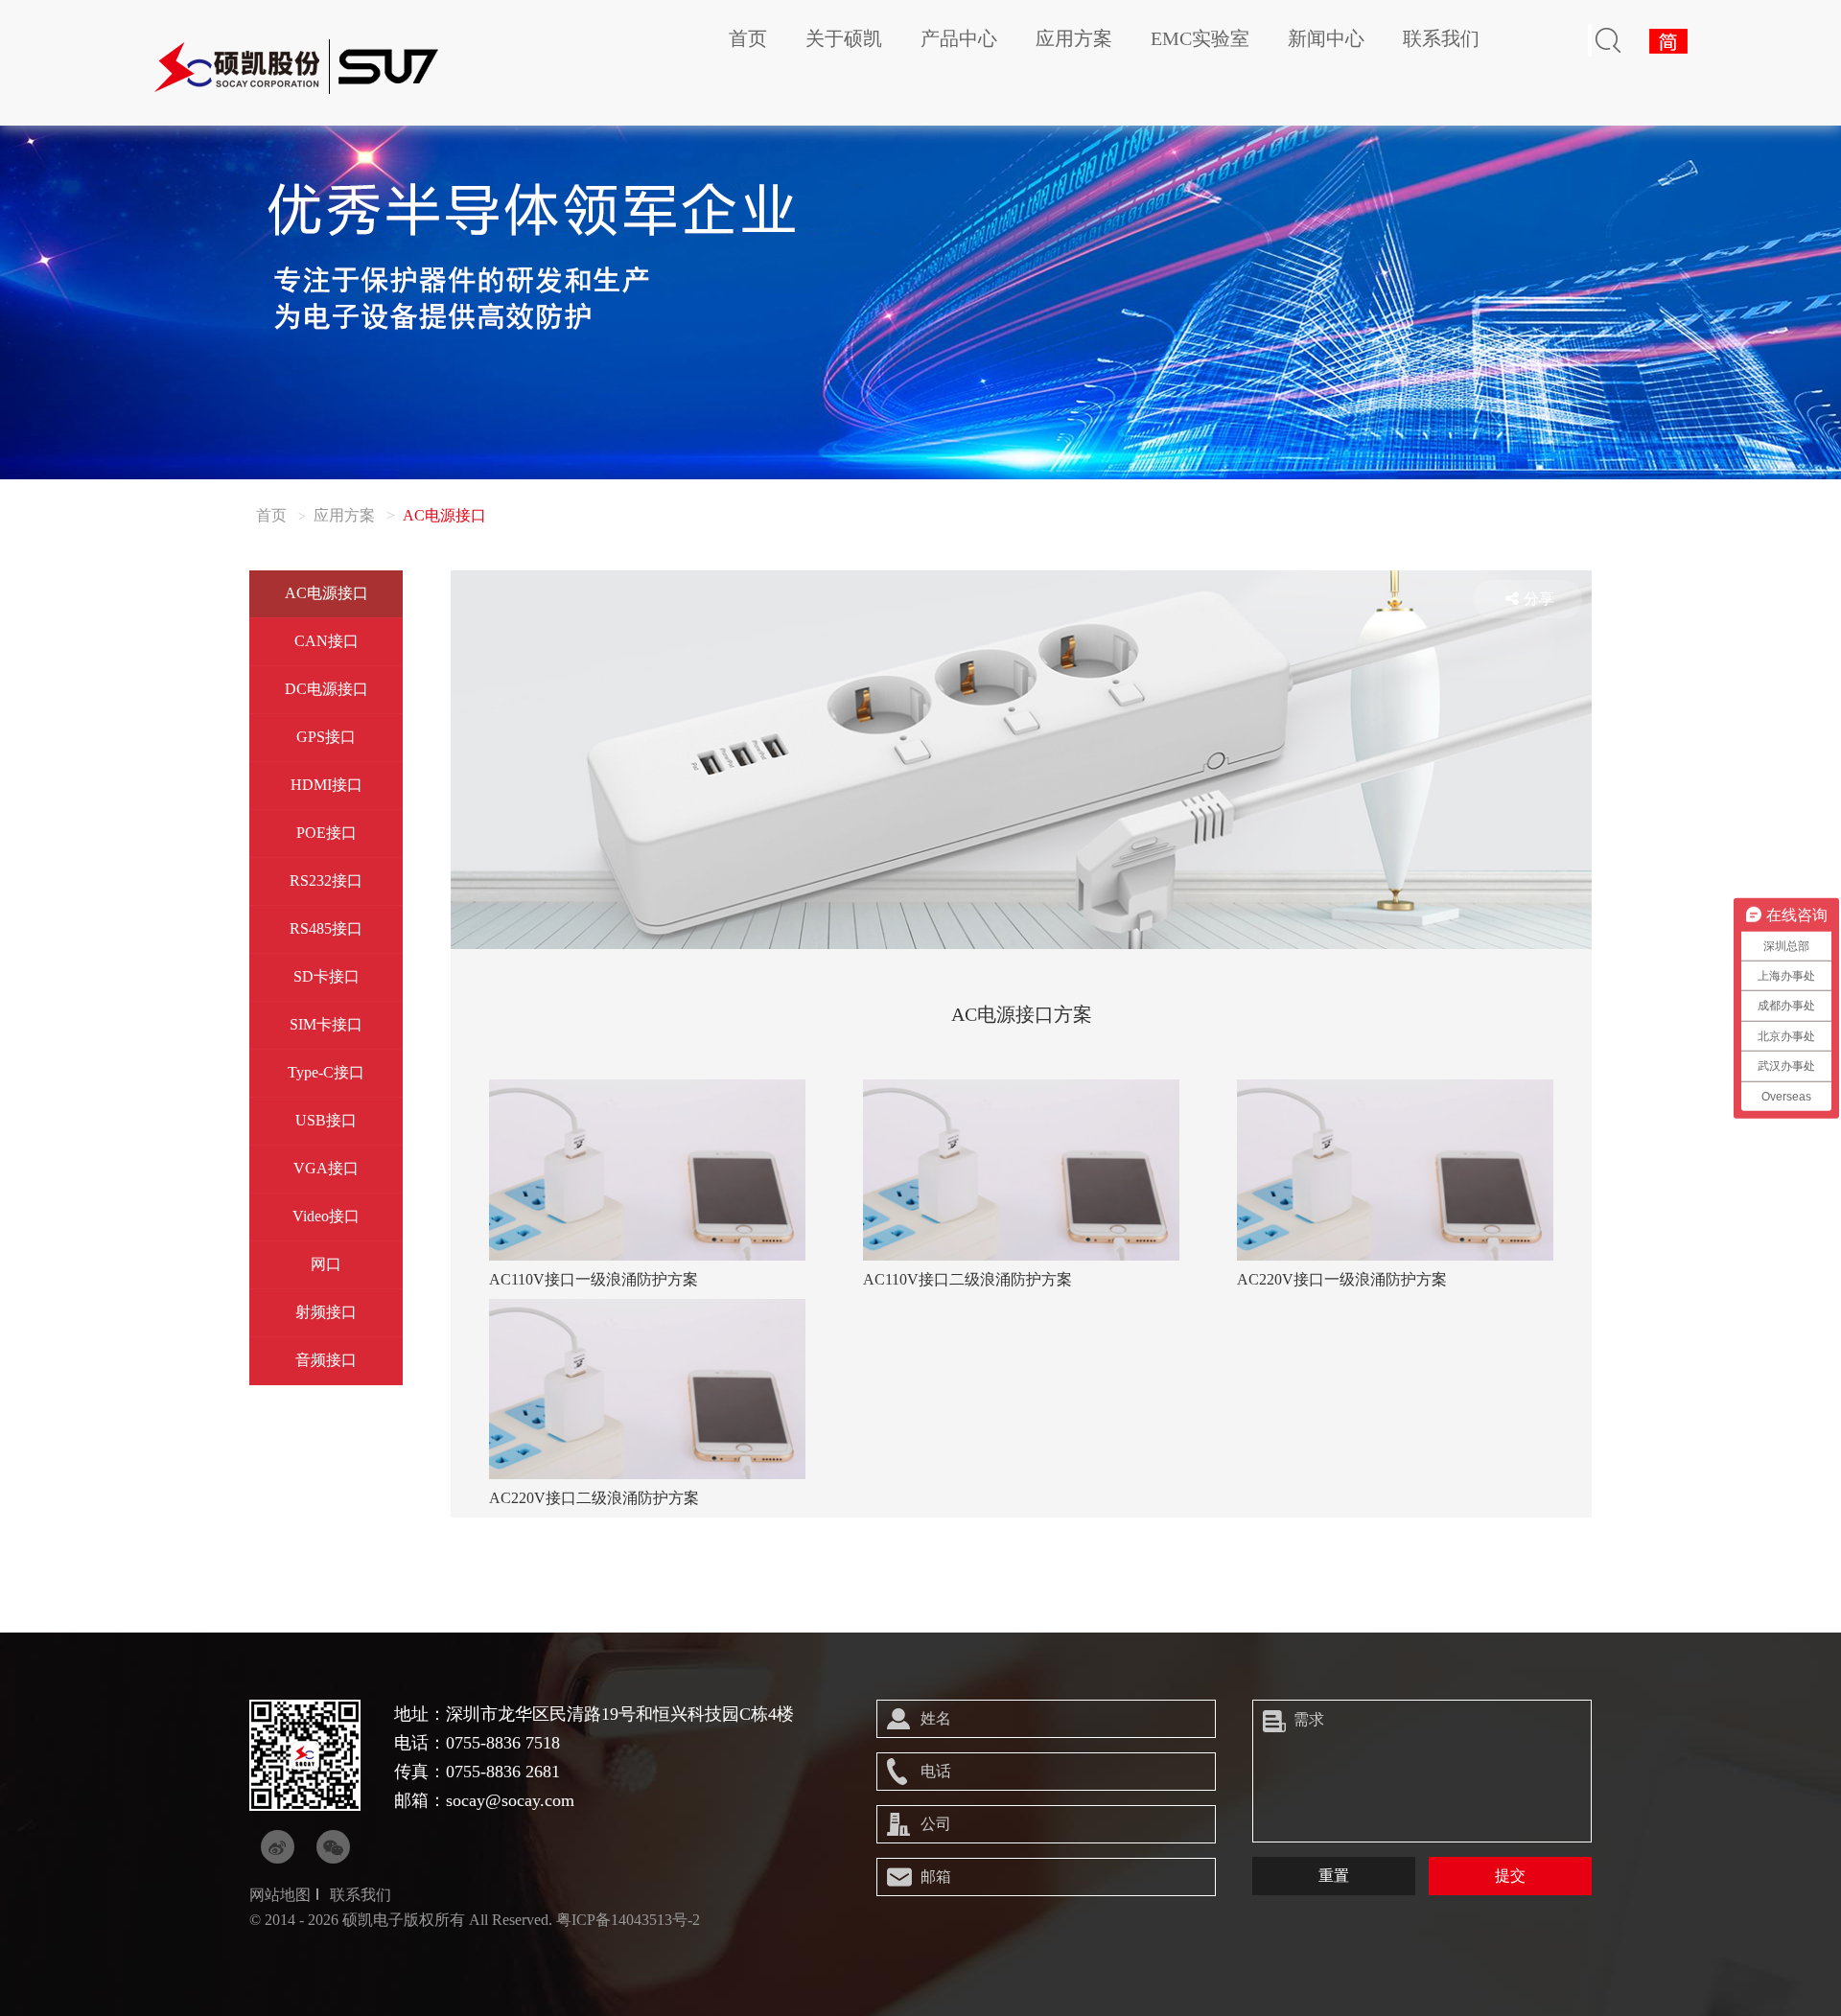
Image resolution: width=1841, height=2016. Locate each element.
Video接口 (326, 1216)
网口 (326, 1264)
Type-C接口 (326, 1072)
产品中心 (959, 38)
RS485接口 (326, 928)
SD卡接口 (326, 976)
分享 (1539, 599)
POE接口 (326, 833)
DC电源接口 (326, 689)
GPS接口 (326, 737)
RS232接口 (326, 881)
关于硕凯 (844, 38)
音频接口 (326, 1360)
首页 (748, 38)
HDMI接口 (326, 785)
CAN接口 (326, 641)
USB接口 (326, 1120)
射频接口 (326, 1312)
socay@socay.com (510, 1800)
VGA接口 (326, 1168)
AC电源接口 (326, 593)
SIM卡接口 (326, 1024)
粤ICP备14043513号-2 (628, 1920)
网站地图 (280, 1895)
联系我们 (1441, 38)
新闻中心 (1326, 38)
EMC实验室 (1200, 38)
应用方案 (1074, 38)
